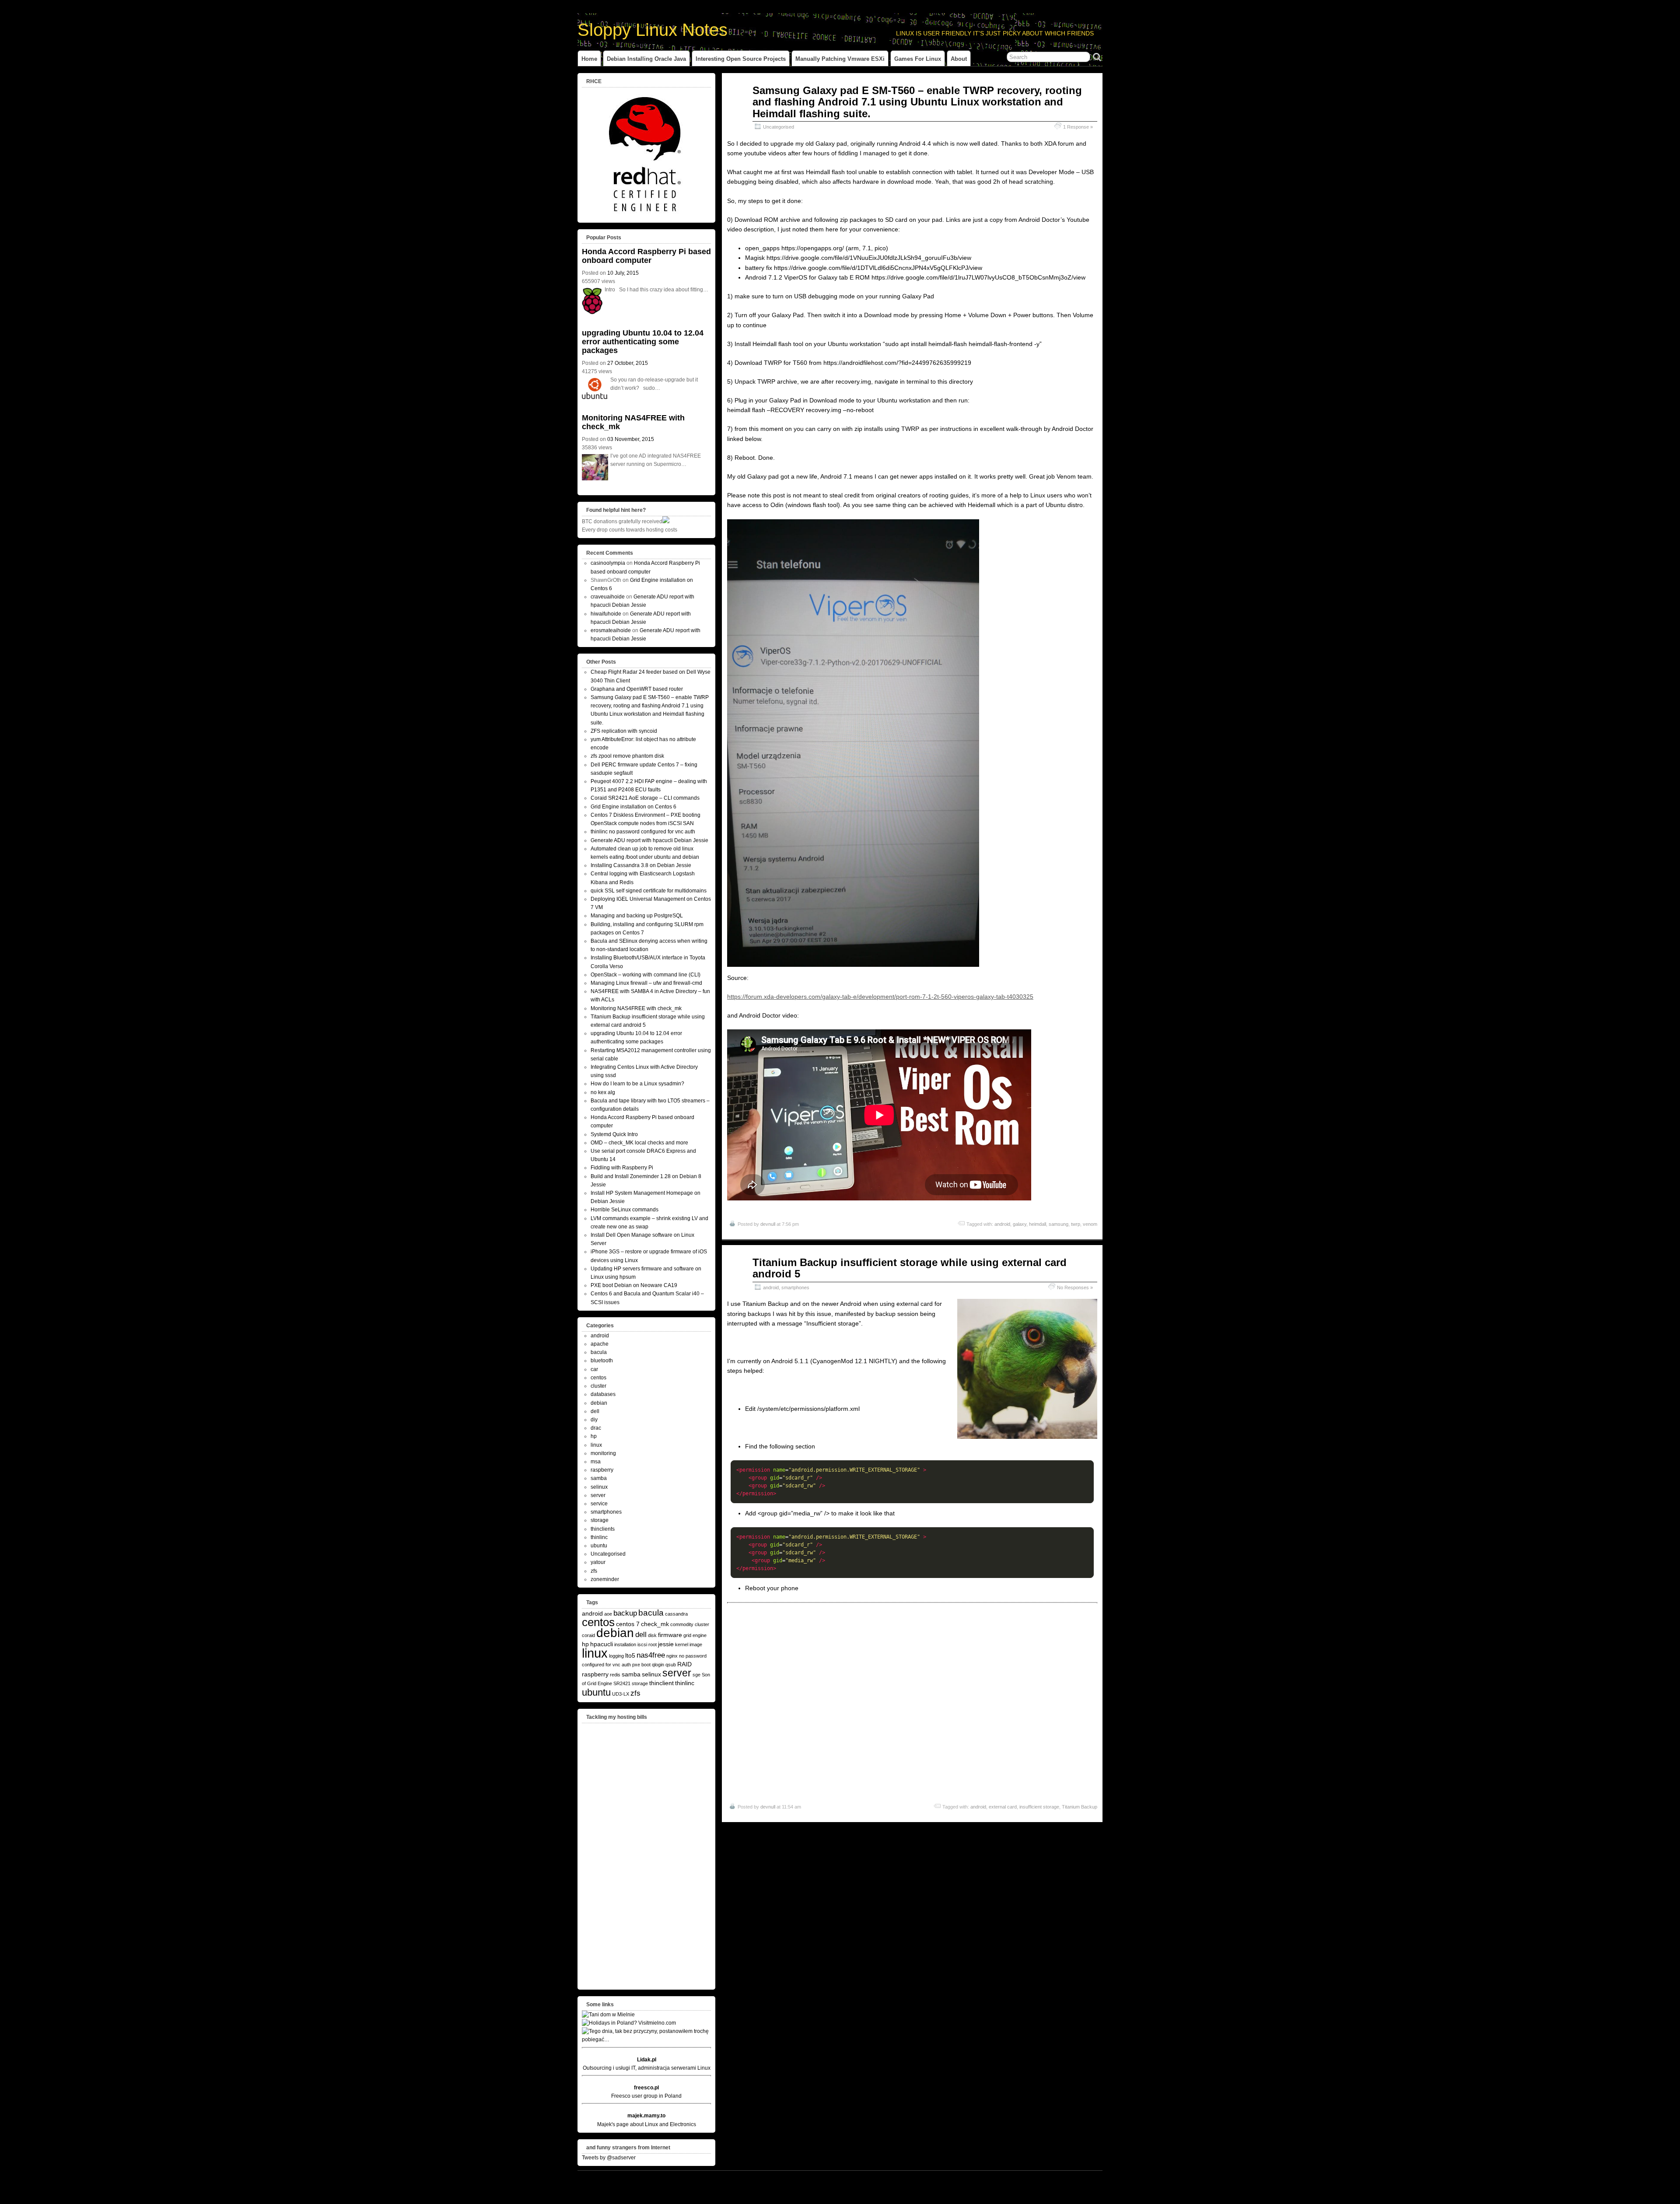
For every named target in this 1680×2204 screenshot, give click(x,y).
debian (599, 1403)
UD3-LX (621, 1694)
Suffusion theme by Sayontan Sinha (1064, 2180)
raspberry (602, 1470)
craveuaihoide (608, 597)
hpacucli (602, 1644)
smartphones (795, 1287)
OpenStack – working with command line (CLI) (646, 975)
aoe (608, 1614)
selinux (599, 1487)
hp (594, 1436)
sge (696, 1675)
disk (652, 1635)
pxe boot (641, 1665)
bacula (599, 1352)
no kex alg (603, 1092)
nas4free (651, 1655)
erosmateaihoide (611, 630)
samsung (1059, 1224)
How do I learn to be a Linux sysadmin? (637, 1084)
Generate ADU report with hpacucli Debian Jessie (649, 840)
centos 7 (628, 1624)
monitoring (603, 1453)
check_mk (655, 1624)
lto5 (630, 1655)
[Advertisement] (912, 1712)
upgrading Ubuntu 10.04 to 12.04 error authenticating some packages (643, 342)
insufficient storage (1039, 1807)
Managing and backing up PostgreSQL (637, 916)
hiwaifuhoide (606, 614)
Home (589, 59)
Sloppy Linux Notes (653, 30)
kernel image (689, 1644)
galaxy (1020, 1224)
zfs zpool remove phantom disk (627, 756)
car (594, 1369)
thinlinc (599, 1537)
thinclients (603, 1529)
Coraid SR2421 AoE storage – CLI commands (645, 798)
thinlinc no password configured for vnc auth (643, 832)
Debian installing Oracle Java (646, 59)
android (1002, 1224)
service (599, 1504)
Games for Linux (918, 59)
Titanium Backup (1080, 1807)
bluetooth (602, 1361)
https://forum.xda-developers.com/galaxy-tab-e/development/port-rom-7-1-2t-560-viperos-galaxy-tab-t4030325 (880, 997)
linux (596, 1445)
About (959, 59)
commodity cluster (690, 1624)
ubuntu (599, 1546)
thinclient (661, 1683)
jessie (666, 1644)
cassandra (676, 1614)
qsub (671, 1665)
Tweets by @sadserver (609, 2158)
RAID (684, 1664)
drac (596, 1428)
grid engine (695, 1635)
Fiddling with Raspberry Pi (622, 1168)
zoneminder (605, 1579)
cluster (598, 1386)
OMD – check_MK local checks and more (639, 1143)
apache (600, 1344)
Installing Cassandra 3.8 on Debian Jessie (641, 865)
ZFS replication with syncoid (624, 731)
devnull (768, 1224)
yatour (598, 1562)
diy (594, 1420)
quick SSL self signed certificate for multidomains (649, 891)
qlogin (658, 1665)
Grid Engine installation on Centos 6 (633, 807)
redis (615, 1675)
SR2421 (622, 1683)
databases (603, 1394)
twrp (1076, 1224)
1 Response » (1078, 127)
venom (1090, 1224)
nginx (672, 1656)
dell (595, 1411)
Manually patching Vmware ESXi (840, 59)
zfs (594, 1571)
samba (599, 1478)
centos (598, 1378)
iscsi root (647, 1644)
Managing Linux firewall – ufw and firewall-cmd (646, 983)
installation (625, 1644)
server (598, 1495)
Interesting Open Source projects (741, 59)
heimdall (1038, 1224)
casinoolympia (608, 563)
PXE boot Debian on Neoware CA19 (634, 1285)
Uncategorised (779, 127)
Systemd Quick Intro (614, 1134)
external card (1003, 1807)
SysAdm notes (611, 2180)
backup (625, 1613)
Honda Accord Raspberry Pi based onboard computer (646, 256)
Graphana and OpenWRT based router (637, 689)
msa (596, 1462)
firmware (670, 1635)
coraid (588, 1635)
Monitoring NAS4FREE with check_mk (633, 422)
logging (616, 1656)
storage (600, 1520)
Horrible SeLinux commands (625, 1210)
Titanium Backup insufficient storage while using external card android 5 (910, 1268)
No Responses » (1075, 1287)
